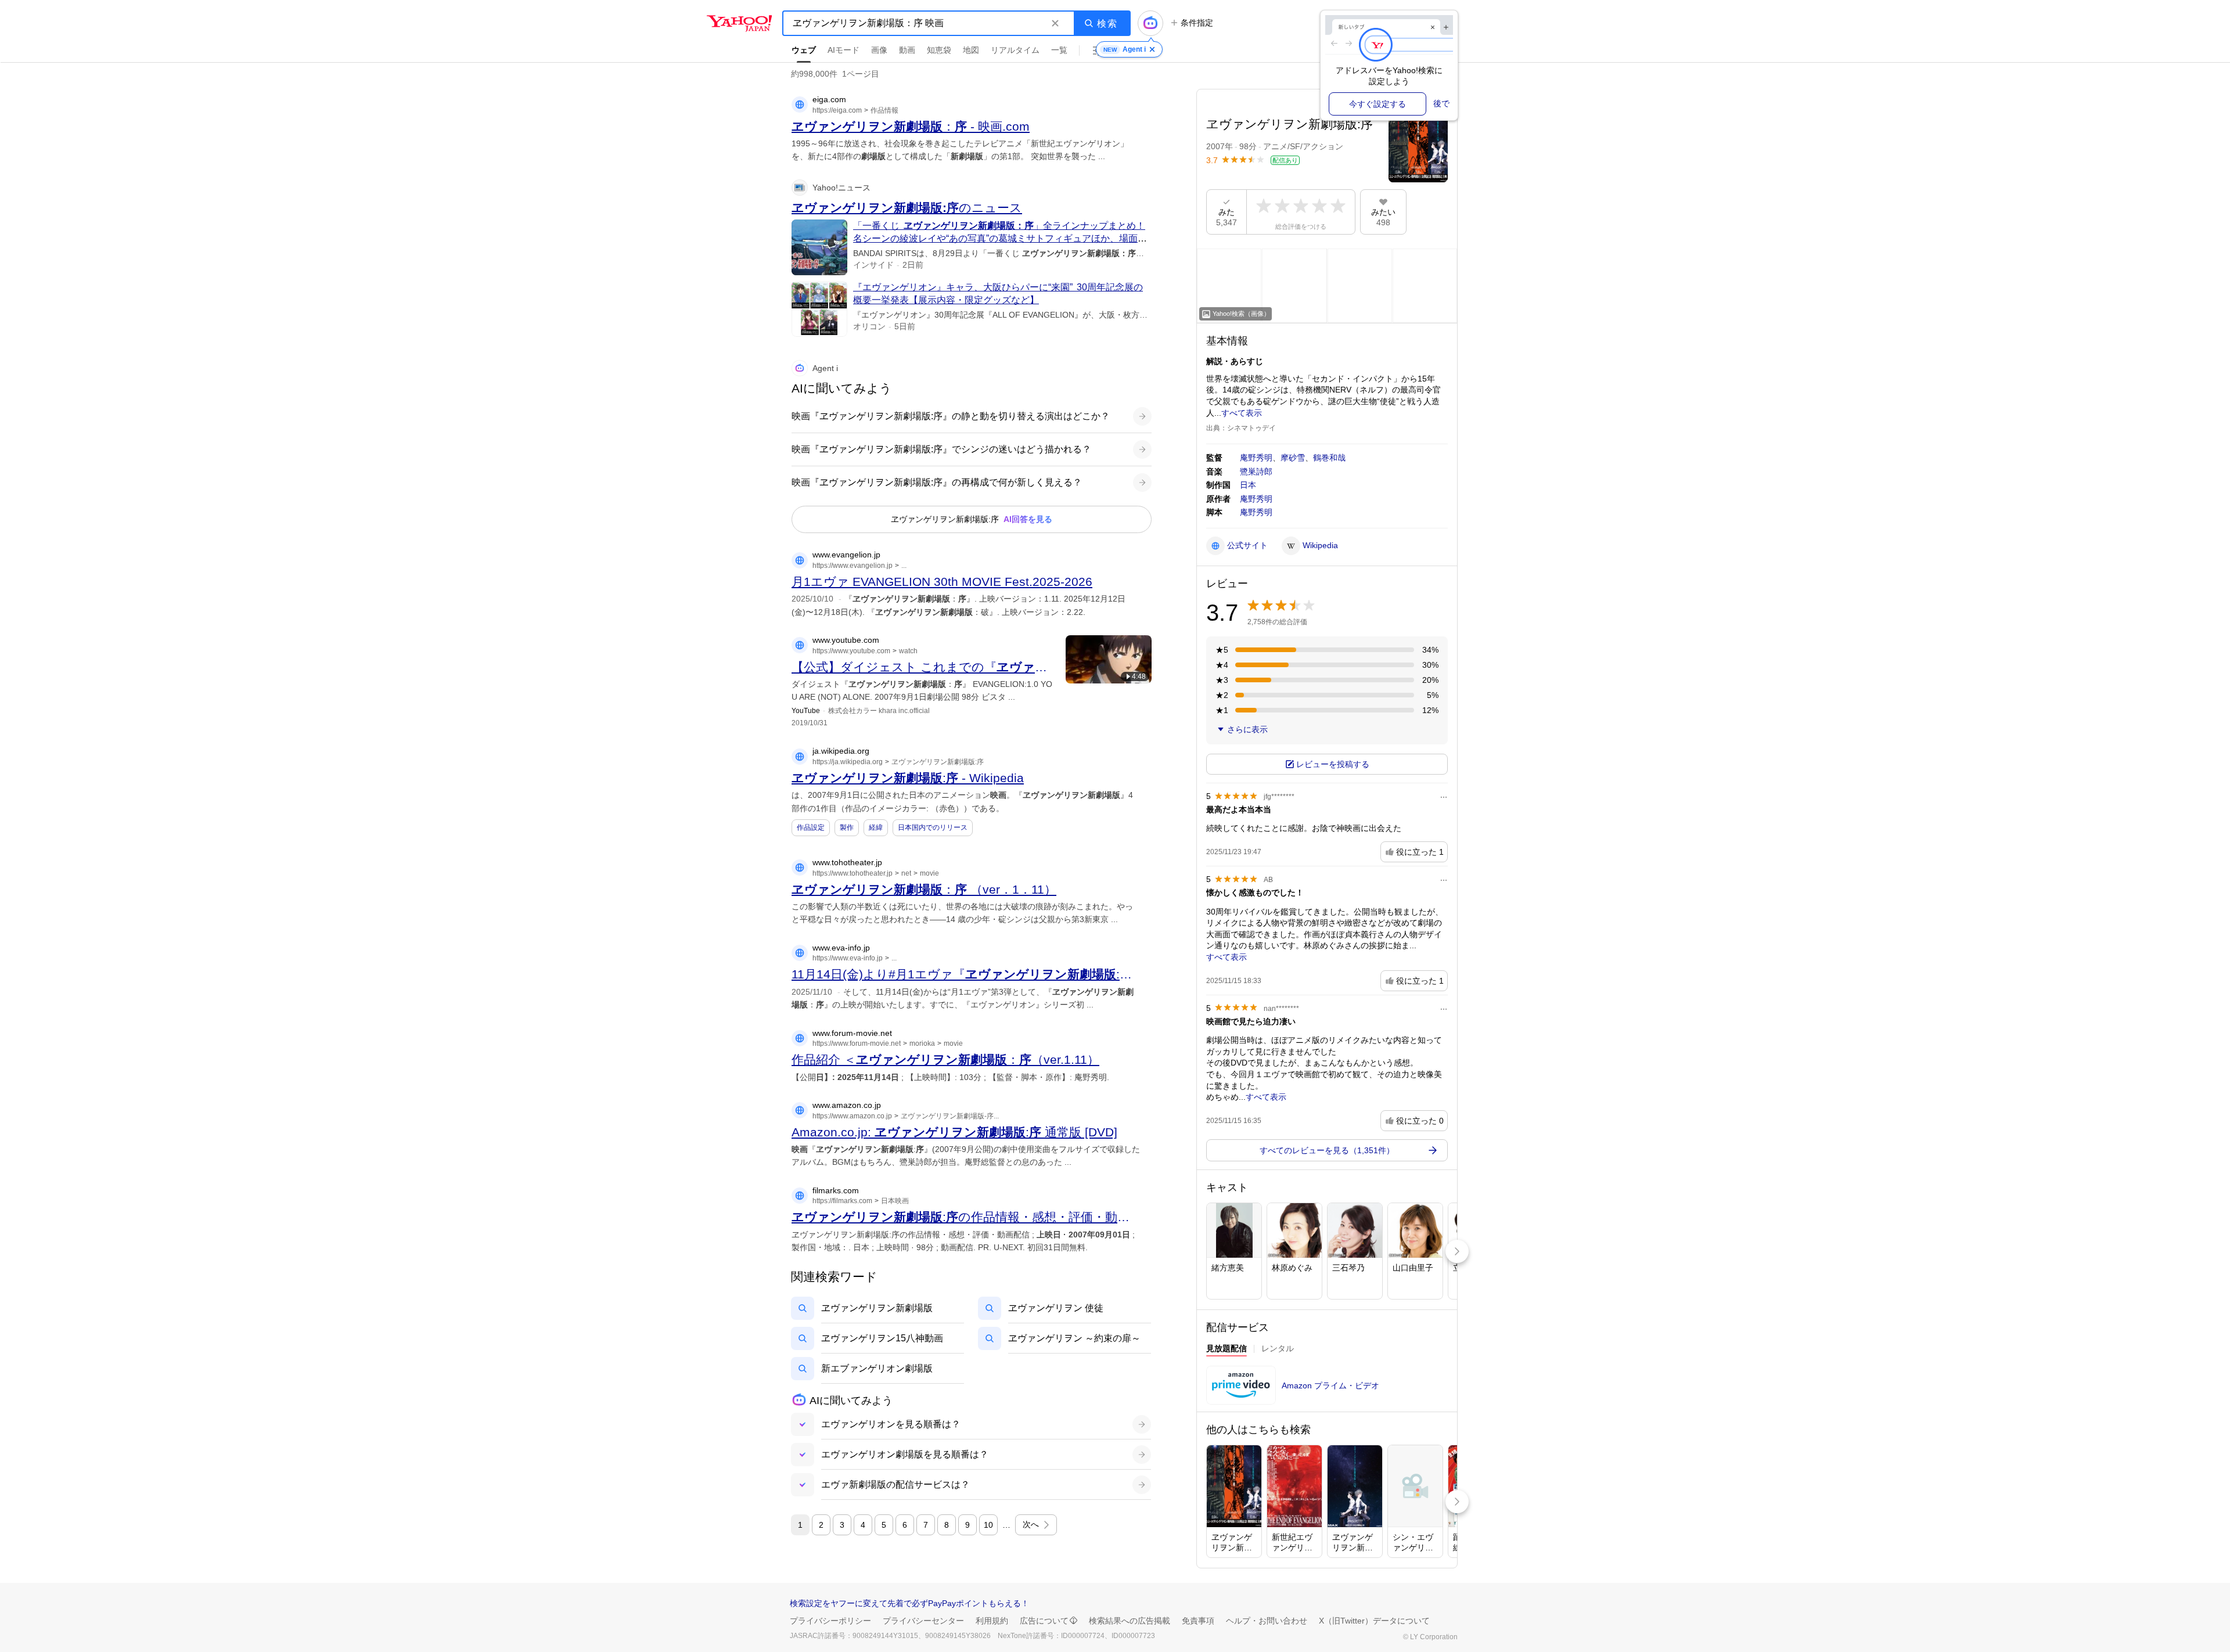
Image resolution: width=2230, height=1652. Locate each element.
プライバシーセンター (923, 1621)
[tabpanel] (1327, 1389)
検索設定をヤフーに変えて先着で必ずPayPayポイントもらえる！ (909, 1603)
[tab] (1226, 1350)
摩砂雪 (1293, 458)
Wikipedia (1320, 545)
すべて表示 (1242, 413)
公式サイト (1247, 545)
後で (1441, 103)
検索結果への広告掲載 (1130, 1621)
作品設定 (811, 827)
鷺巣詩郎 (1256, 472)
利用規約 (992, 1621)
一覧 (1059, 50)
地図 (971, 50)
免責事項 (1198, 1621)
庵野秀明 (1256, 458)
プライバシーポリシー (830, 1621)
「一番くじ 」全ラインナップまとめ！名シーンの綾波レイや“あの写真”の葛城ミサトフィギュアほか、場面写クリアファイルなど (1000, 239)
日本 (1248, 485)
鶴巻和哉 (1329, 458)
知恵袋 (939, 50)
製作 (847, 827)
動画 (907, 50)
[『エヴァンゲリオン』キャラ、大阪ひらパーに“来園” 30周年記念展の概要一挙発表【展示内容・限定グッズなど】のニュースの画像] (819, 309)
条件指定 (1197, 23)
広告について (1044, 1621)
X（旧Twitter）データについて (1374, 1621)
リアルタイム (1015, 50)
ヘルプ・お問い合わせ (1267, 1621)
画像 (879, 50)
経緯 (876, 827)
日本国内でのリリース (933, 827)
